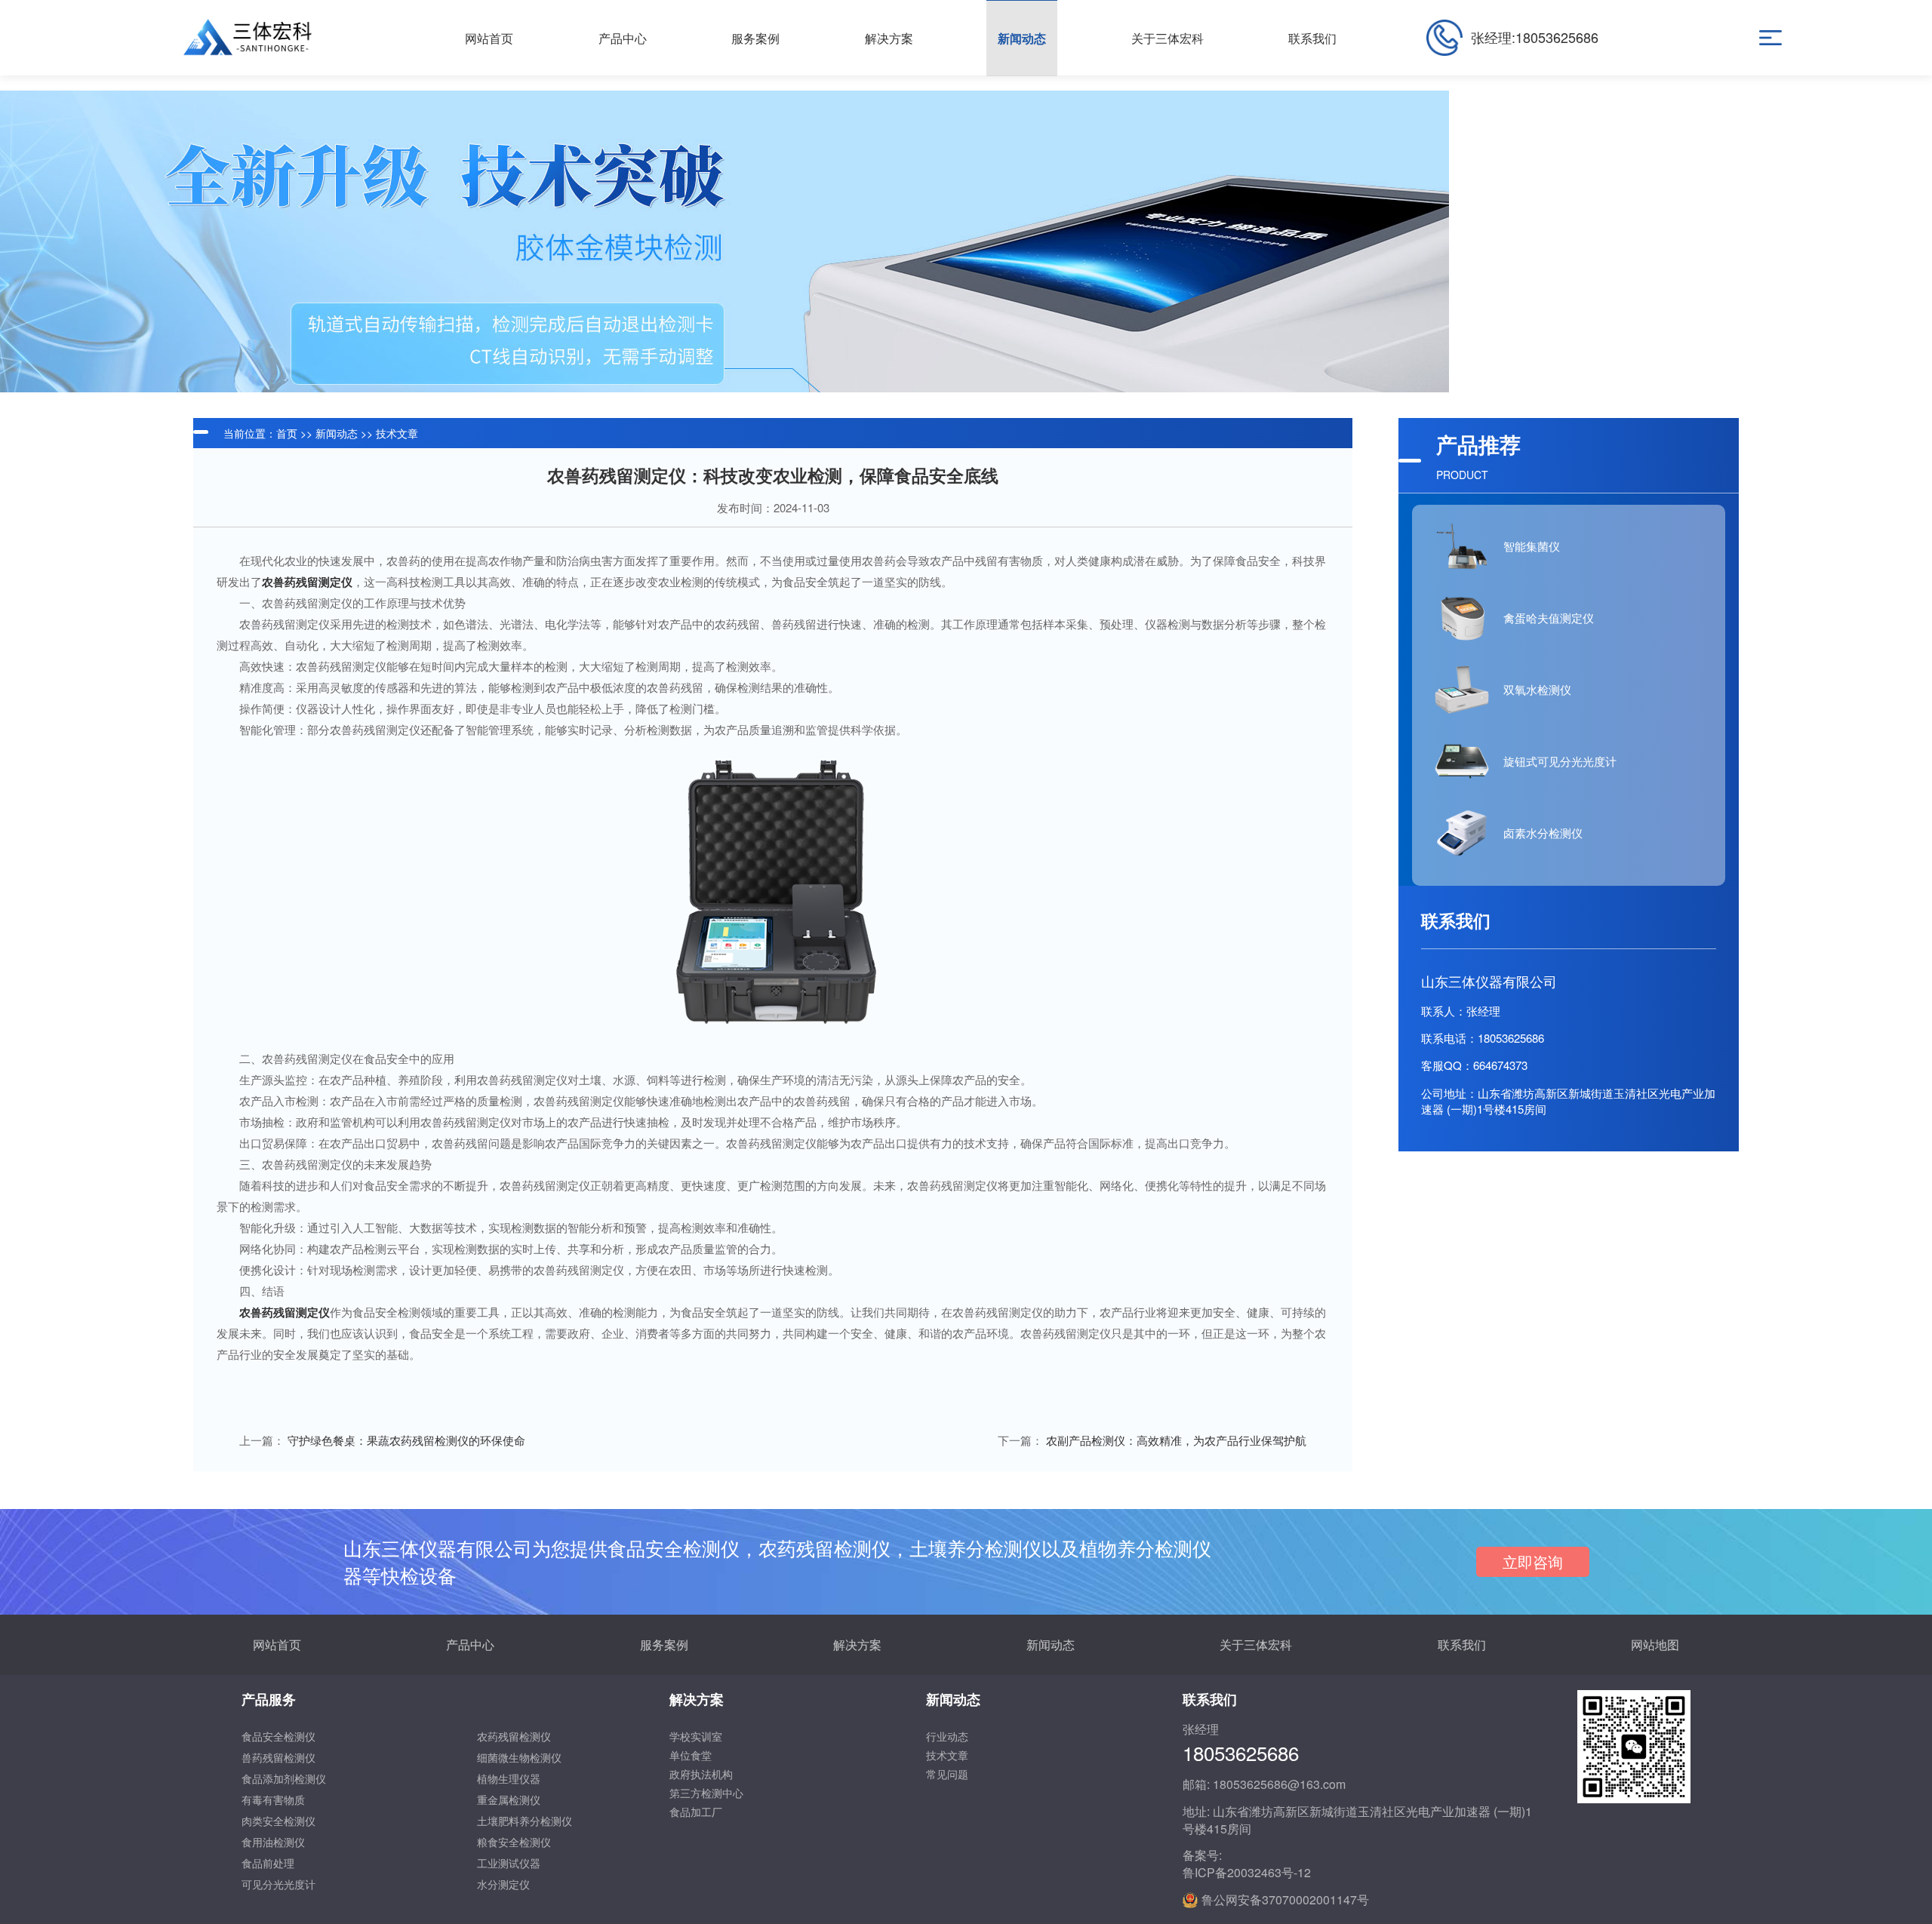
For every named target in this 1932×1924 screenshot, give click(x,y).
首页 (287, 433)
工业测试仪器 (509, 1863)
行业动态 (947, 1736)
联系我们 (1462, 1644)
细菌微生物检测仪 (519, 1757)
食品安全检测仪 (278, 1736)
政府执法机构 (701, 1774)
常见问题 (947, 1774)
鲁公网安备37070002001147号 (1285, 1900)
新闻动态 (337, 433)
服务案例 (664, 1644)
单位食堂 (691, 1755)
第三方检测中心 (706, 1793)
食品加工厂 (696, 1812)
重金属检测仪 (509, 1800)
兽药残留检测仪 (278, 1757)
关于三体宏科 (1256, 1644)
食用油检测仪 (273, 1842)
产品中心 (470, 1644)
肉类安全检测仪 (278, 1821)
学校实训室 (696, 1736)
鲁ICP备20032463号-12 (1247, 1873)
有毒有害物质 (273, 1800)
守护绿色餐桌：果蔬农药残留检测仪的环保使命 (406, 1440)
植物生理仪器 (509, 1778)
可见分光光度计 (278, 1884)
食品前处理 (268, 1863)
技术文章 (397, 433)
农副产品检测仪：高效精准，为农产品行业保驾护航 (1176, 1440)
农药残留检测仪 (514, 1736)
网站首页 (277, 1644)
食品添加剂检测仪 (284, 1778)
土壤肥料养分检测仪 (525, 1821)
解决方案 (857, 1644)
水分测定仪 (503, 1884)
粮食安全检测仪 (514, 1842)
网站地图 (1655, 1644)
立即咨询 (1533, 1561)
